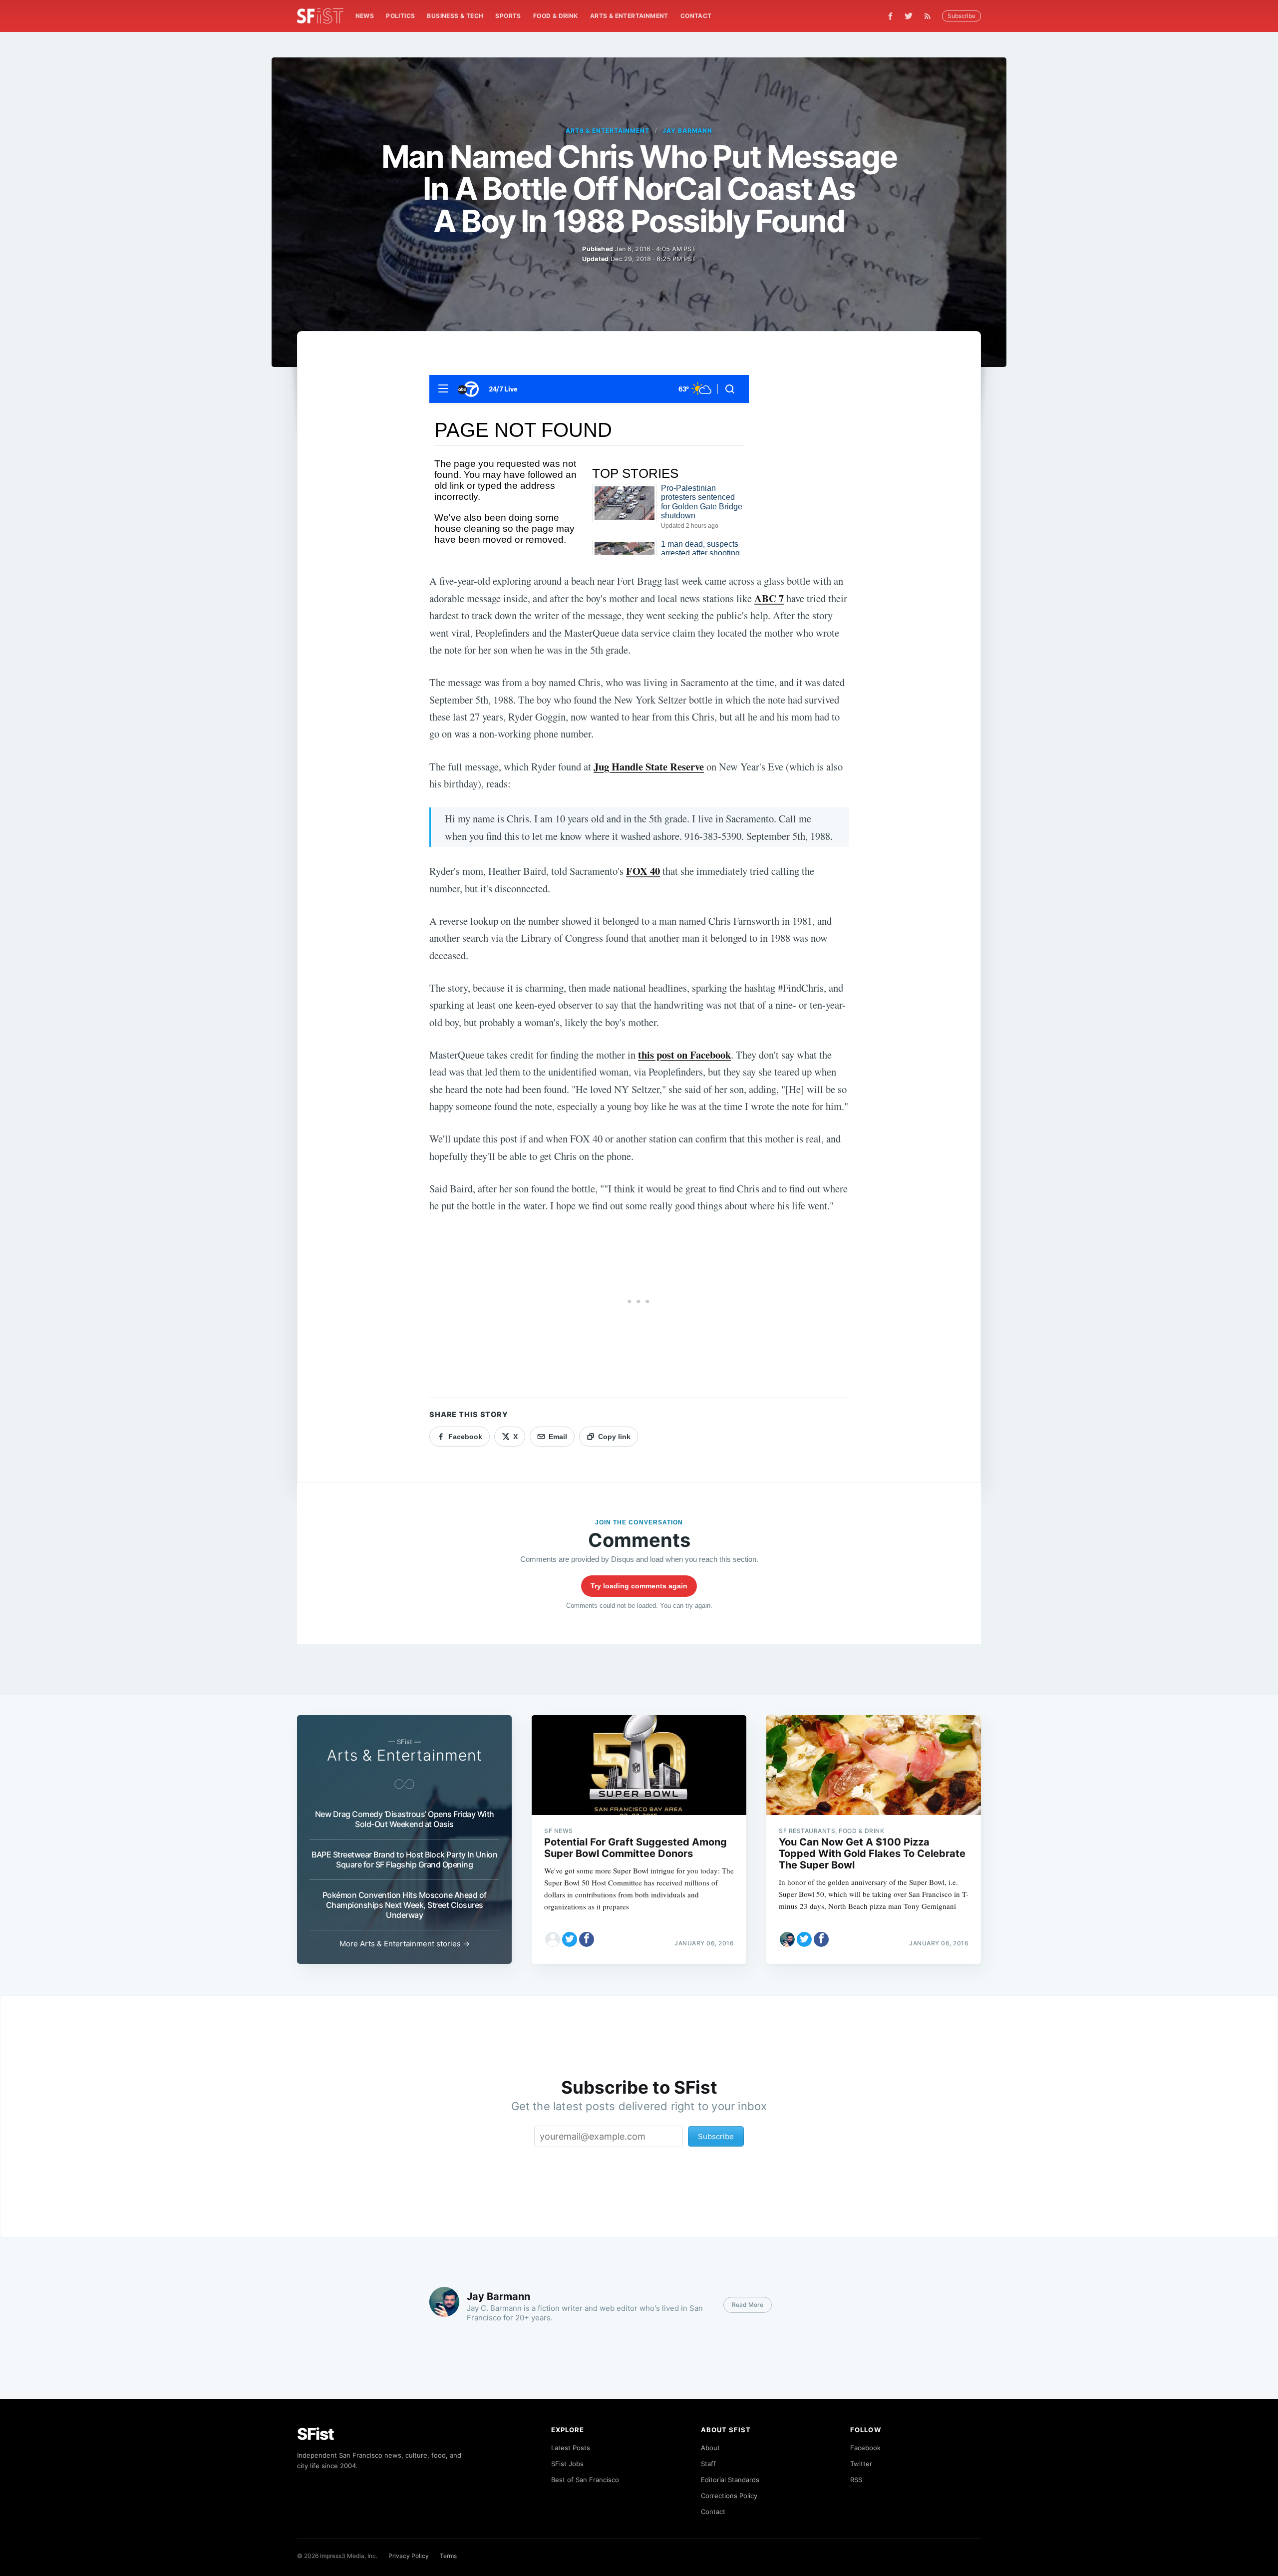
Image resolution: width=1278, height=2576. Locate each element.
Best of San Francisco (585, 2480)
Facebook (865, 2448)
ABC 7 (769, 598)
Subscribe (961, 16)
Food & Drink (556, 16)
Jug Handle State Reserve (649, 766)
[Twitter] (909, 16)
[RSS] (930, 16)
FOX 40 (643, 871)
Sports (508, 16)
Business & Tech (455, 16)
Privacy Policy (409, 2556)
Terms (448, 2556)
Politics (400, 16)
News (365, 16)
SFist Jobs (567, 2464)
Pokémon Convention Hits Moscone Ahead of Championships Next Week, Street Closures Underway (405, 1905)
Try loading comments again (639, 1586)
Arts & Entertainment (629, 16)
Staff (708, 2464)
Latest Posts (571, 2448)
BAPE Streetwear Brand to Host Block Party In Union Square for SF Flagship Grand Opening (404, 1859)
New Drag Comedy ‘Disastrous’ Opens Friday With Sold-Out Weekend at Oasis (405, 1819)
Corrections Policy (729, 2496)
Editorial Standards (730, 2480)
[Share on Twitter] (570, 1939)
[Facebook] (890, 16)
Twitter (861, 2464)
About (710, 2448)
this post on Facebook (684, 1055)
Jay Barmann (688, 131)
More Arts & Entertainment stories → (405, 1944)
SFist (316, 2434)
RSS (856, 2480)
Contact (696, 16)
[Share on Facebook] (587, 1939)
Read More (748, 2305)
